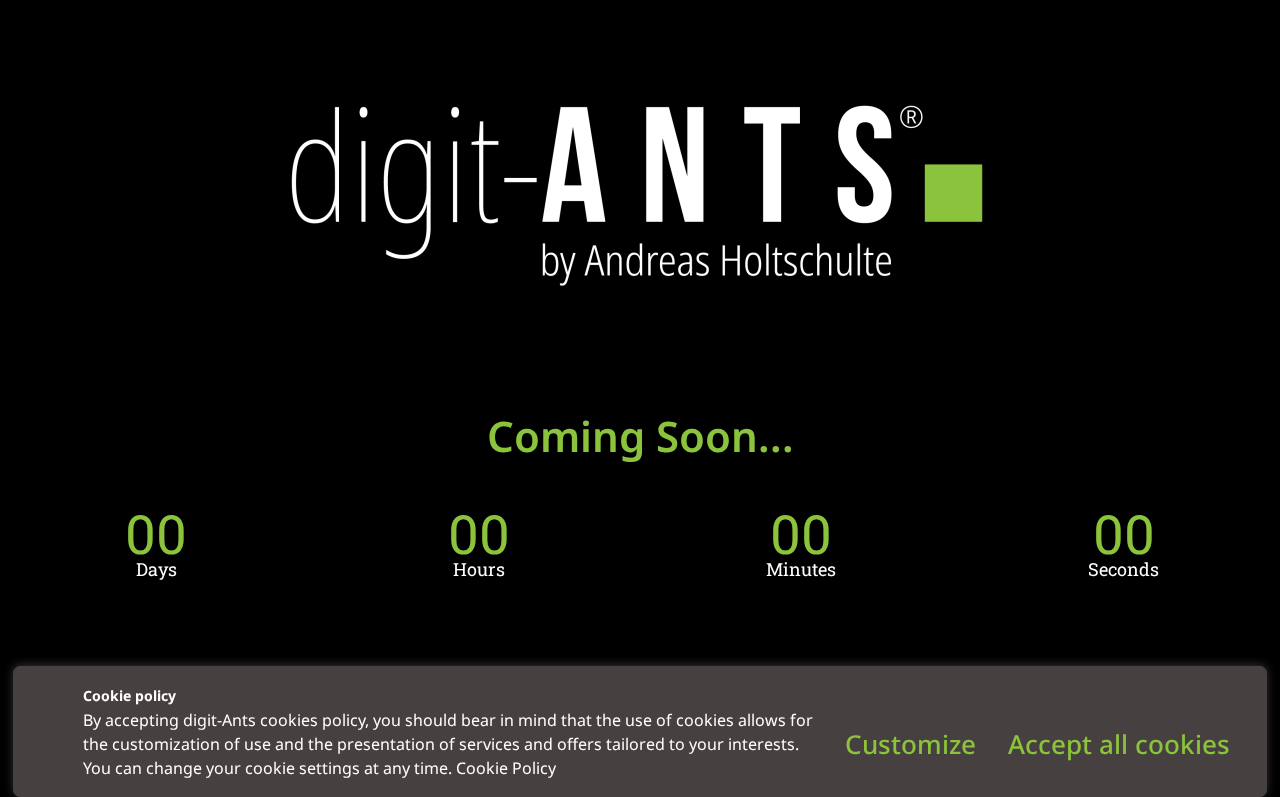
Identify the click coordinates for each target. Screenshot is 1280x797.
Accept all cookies (1119, 744)
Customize (910, 744)
